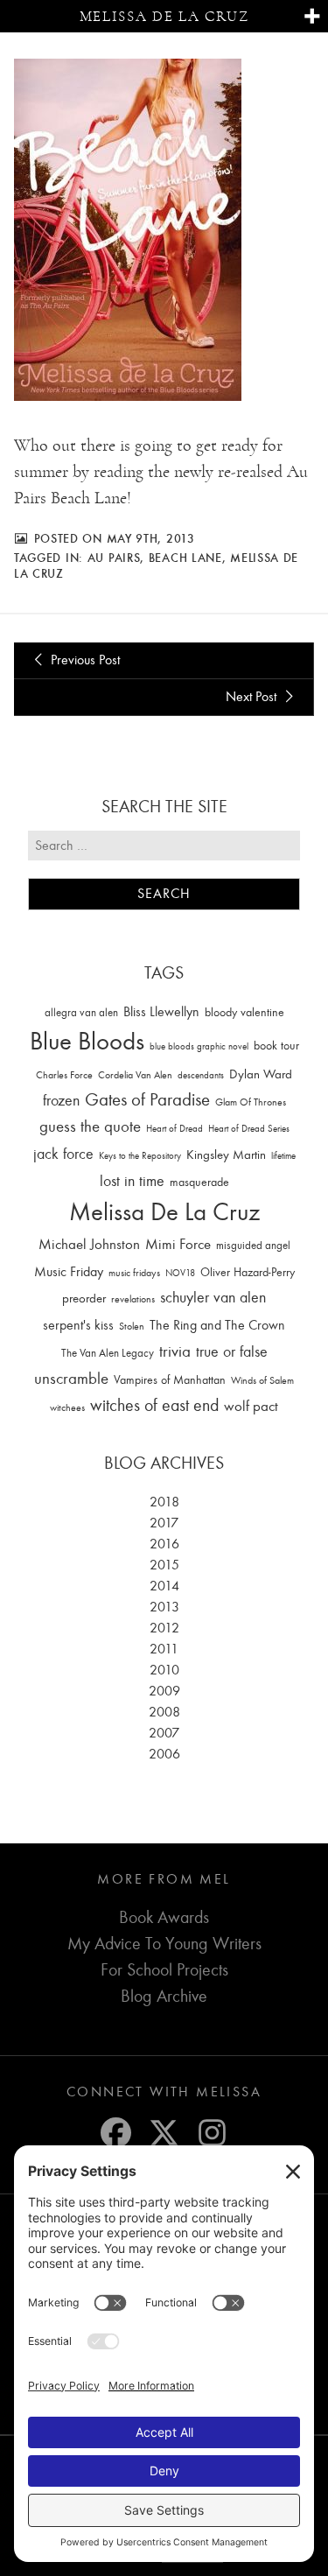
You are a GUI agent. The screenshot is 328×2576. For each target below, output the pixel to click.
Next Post (253, 697)
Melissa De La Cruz (164, 1212)
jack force (63, 1154)
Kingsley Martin (226, 1155)
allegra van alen (81, 1012)
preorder (84, 1299)
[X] (164, 2133)
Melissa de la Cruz (164, 16)
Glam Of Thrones (251, 1102)
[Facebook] (116, 2133)
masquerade (199, 1182)
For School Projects (164, 1970)
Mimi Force (178, 1244)
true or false (232, 1352)
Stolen (132, 1326)
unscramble (71, 1379)
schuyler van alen (213, 1297)
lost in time (132, 1181)
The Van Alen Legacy (108, 1353)
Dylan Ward (261, 1074)
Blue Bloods (87, 1041)
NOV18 (180, 1273)
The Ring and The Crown (217, 1325)
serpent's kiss (78, 1325)
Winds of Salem (262, 1381)
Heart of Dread (174, 1129)
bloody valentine (244, 1012)
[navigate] (312, 17)
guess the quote (90, 1127)
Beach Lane (185, 558)
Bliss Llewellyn (161, 1012)
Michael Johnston (89, 1244)
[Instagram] (212, 2133)
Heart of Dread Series (249, 1129)
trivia (175, 1351)
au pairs (114, 558)
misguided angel (253, 1245)
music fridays (134, 1273)
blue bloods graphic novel (199, 1046)
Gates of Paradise (147, 1100)
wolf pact (251, 1406)
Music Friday (69, 1272)
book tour (276, 1046)
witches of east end (154, 1405)
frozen (61, 1101)
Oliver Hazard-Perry (248, 1272)
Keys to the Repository (140, 1156)
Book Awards (164, 1917)
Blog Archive (164, 1996)
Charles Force (64, 1075)
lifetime (283, 1156)
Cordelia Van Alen (135, 1075)
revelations (133, 1299)
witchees (67, 1408)
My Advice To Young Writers (164, 1944)
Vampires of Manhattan (170, 1380)
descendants (201, 1075)
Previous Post (84, 660)
